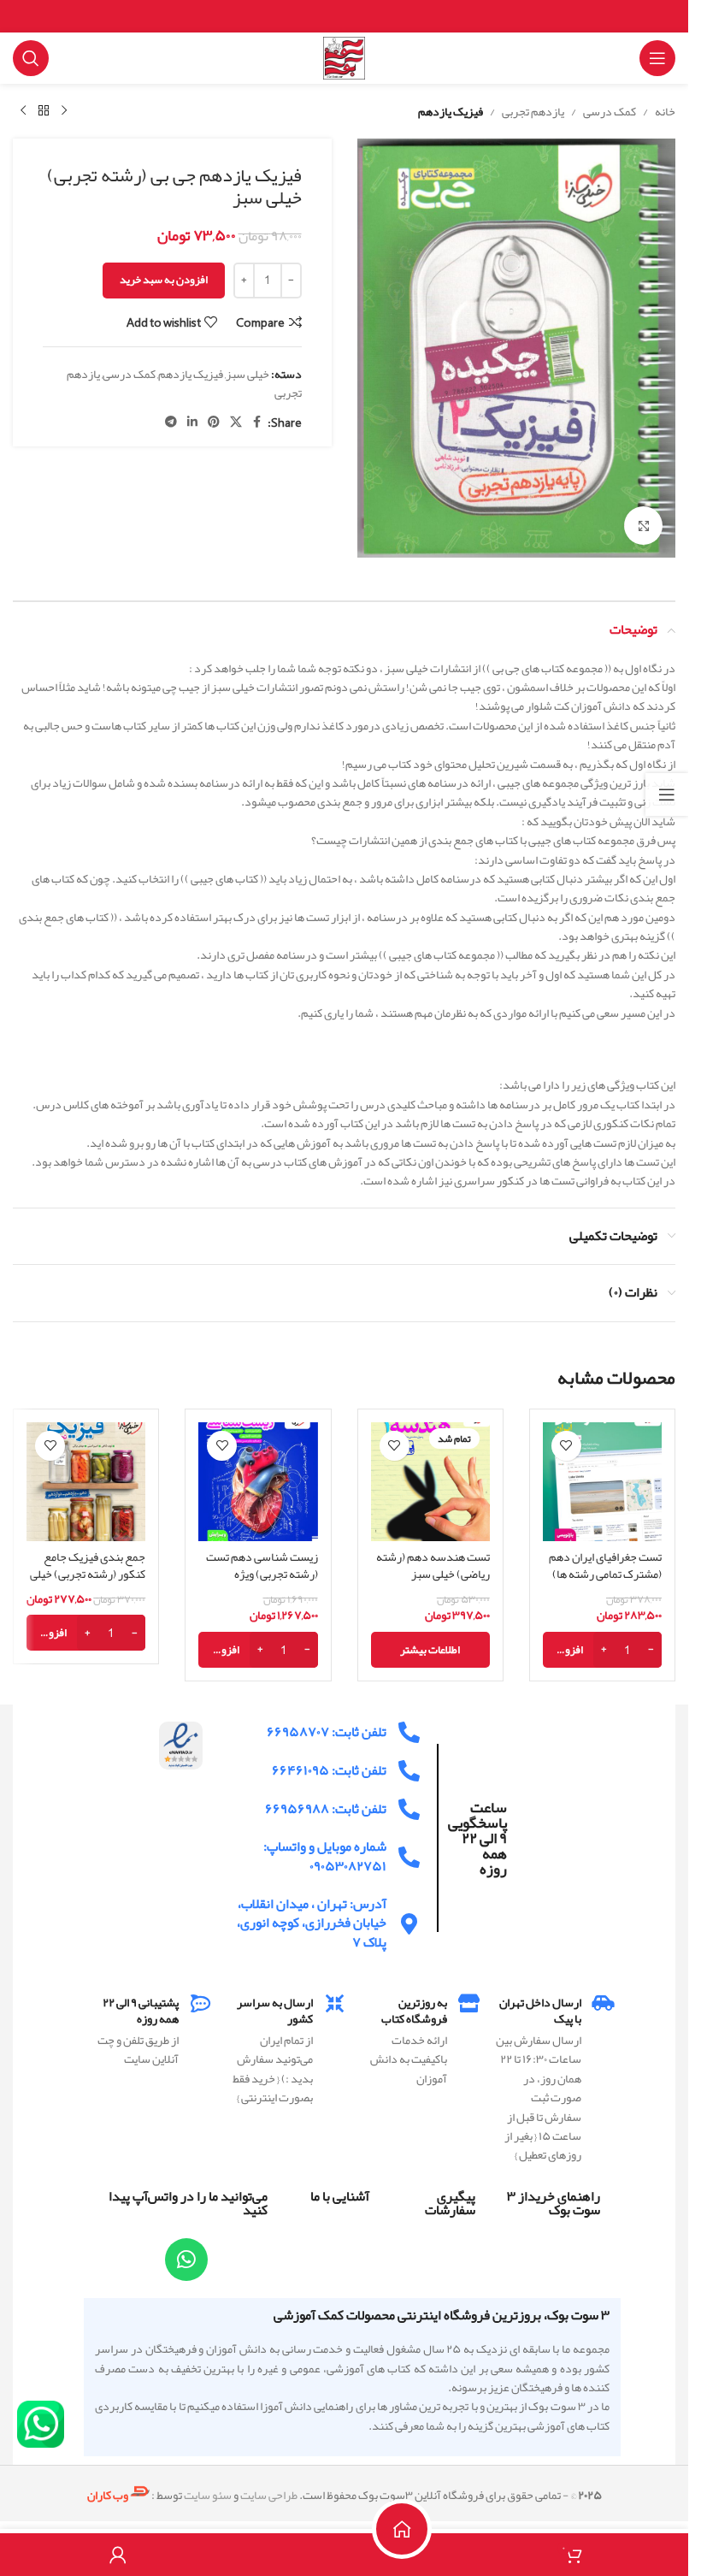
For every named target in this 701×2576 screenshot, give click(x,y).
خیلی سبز (247, 374)
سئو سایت (208, 2495)
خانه (665, 111)
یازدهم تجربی (533, 111)
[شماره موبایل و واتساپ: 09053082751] (409, 1857)
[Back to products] (44, 111)
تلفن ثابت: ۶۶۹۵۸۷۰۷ (327, 1732)
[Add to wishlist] (566, 1446)
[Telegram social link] (171, 422)
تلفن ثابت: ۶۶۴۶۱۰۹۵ (329, 1770)
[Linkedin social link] (192, 422)
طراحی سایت (269, 2495)
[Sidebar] (667, 795)
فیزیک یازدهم (451, 111)
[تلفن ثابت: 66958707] (409, 1732)
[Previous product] (64, 111)
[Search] (31, 58)
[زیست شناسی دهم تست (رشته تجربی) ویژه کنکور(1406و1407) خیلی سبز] (258, 1482)
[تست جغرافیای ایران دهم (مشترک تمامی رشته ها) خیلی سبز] (602, 1482)
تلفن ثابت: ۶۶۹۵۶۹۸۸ (326, 1809)
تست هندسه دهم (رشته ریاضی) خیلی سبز (433, 1565)
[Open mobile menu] (657, 58)
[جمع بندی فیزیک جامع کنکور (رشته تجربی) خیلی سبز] (86, 1482)
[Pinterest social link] (214, 422)
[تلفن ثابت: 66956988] (409, 1809)
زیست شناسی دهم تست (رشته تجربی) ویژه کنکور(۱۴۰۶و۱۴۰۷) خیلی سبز (262, 1582)
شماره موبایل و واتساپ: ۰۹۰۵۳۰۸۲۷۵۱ (325, 1856)
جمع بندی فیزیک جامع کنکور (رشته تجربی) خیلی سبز (88, 1573)
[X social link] (236, 422)
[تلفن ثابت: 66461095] (409, 1771)
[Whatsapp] (186, 2260)
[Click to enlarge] (643, 526)
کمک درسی (610, 111)
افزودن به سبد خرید (164, 280)
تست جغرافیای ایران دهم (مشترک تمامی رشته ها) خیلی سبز (605, 1573)
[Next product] (23, 111)
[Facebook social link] (257, 422)
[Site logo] (345, 62)
